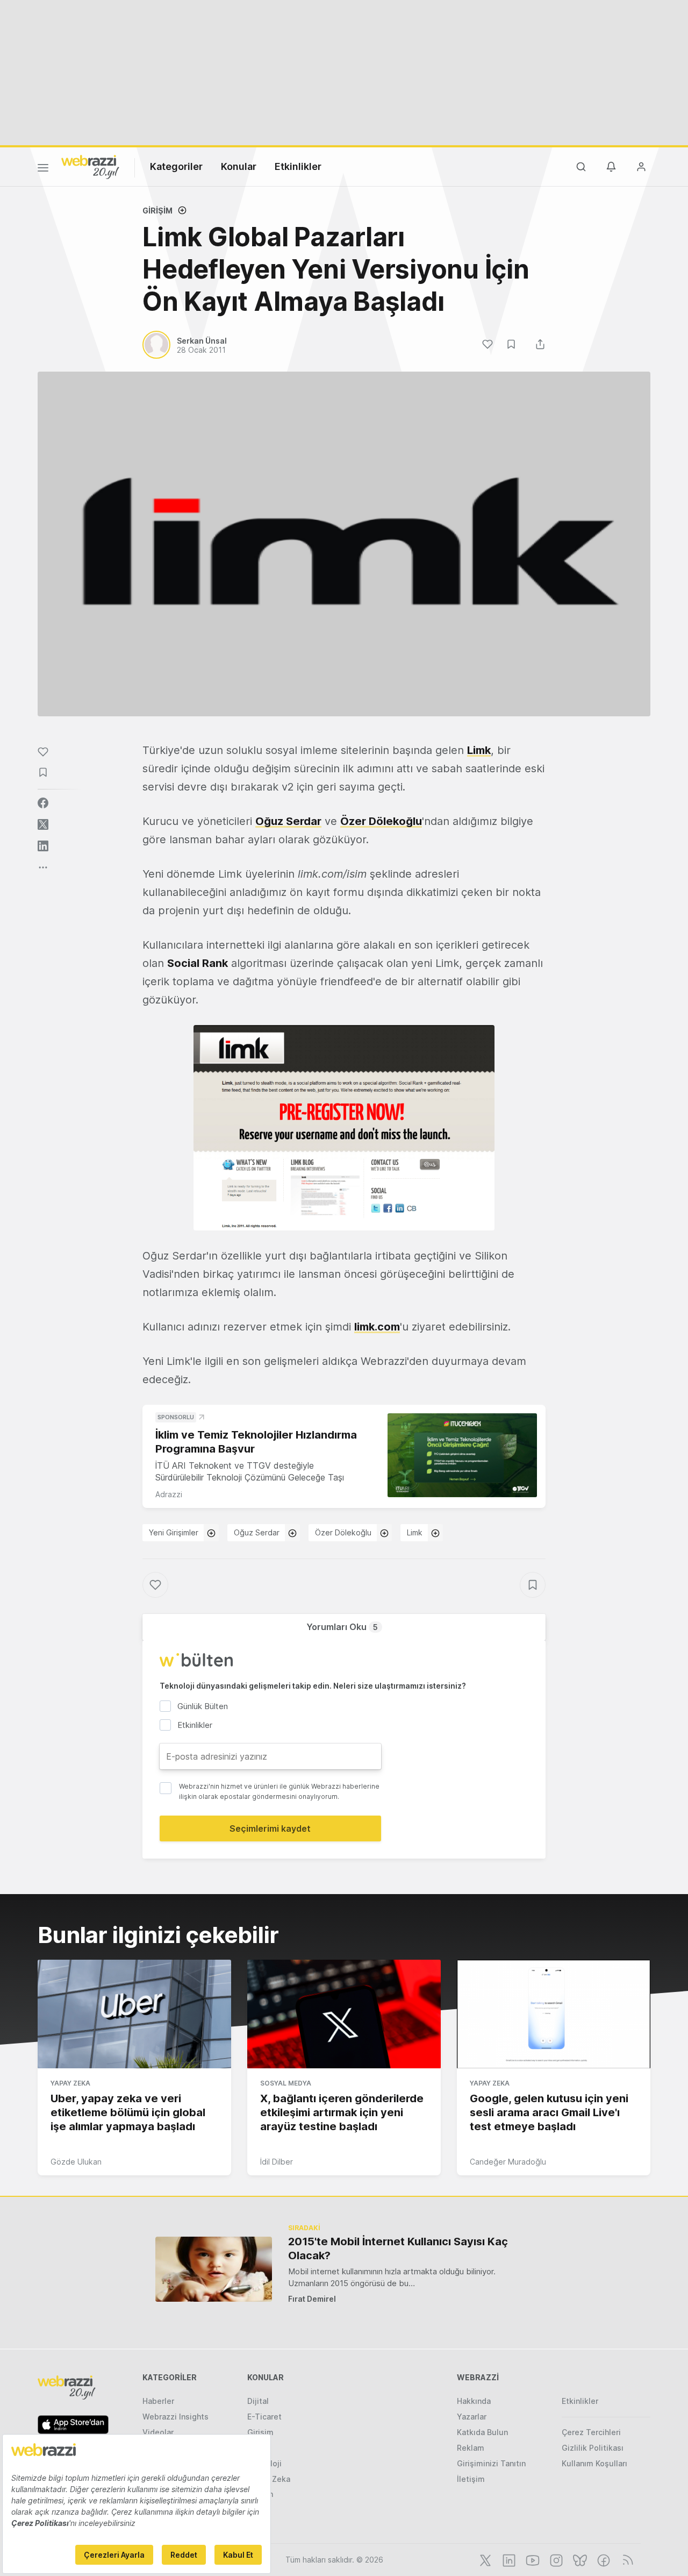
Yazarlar (472, 2417)
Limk (479, 750)
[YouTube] (532, 2559)
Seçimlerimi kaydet (270, 1828)
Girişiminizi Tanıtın (491, 2463)
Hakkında (474, 2401)
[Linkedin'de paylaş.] (43, 846)
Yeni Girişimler (174, 1532)
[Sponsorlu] (462, 1456)
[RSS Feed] (626, 2559)
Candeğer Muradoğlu (508, 2162)
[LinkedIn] (508, 2559)
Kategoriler (176, 166)
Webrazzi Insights (175, 2417)
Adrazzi (169, 1494)
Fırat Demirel (312, 2299)
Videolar (158, 2432)
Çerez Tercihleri (591, 2432)
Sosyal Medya (286, 2083)
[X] (484, 2559)
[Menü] (43, 169)
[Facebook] (603, 2559)
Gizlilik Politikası (593, 2448)
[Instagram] (555, 2559)
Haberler (158, 2401)
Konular (239, 166)
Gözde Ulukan (76, 2162)
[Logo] (90, 166)
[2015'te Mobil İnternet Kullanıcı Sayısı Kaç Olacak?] (214, 2269)
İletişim (471, 2479)
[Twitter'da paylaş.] (43, 824)
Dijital (258, 2401)
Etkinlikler (298, 166)
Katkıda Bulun (482, 2432)
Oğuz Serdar (288, 821)
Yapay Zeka (70, 2083)
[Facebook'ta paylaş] (43, 803)
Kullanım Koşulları (594, 2463)
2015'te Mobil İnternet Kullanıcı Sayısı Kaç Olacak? (398, 2248)
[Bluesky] (579, 2559)
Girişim (157, 211)
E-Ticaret (264, 2417)
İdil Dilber (277, 2162)
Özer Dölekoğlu (381, 821)
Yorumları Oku (342, 1627)
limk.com (377, 1327)
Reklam (471, 2448)
